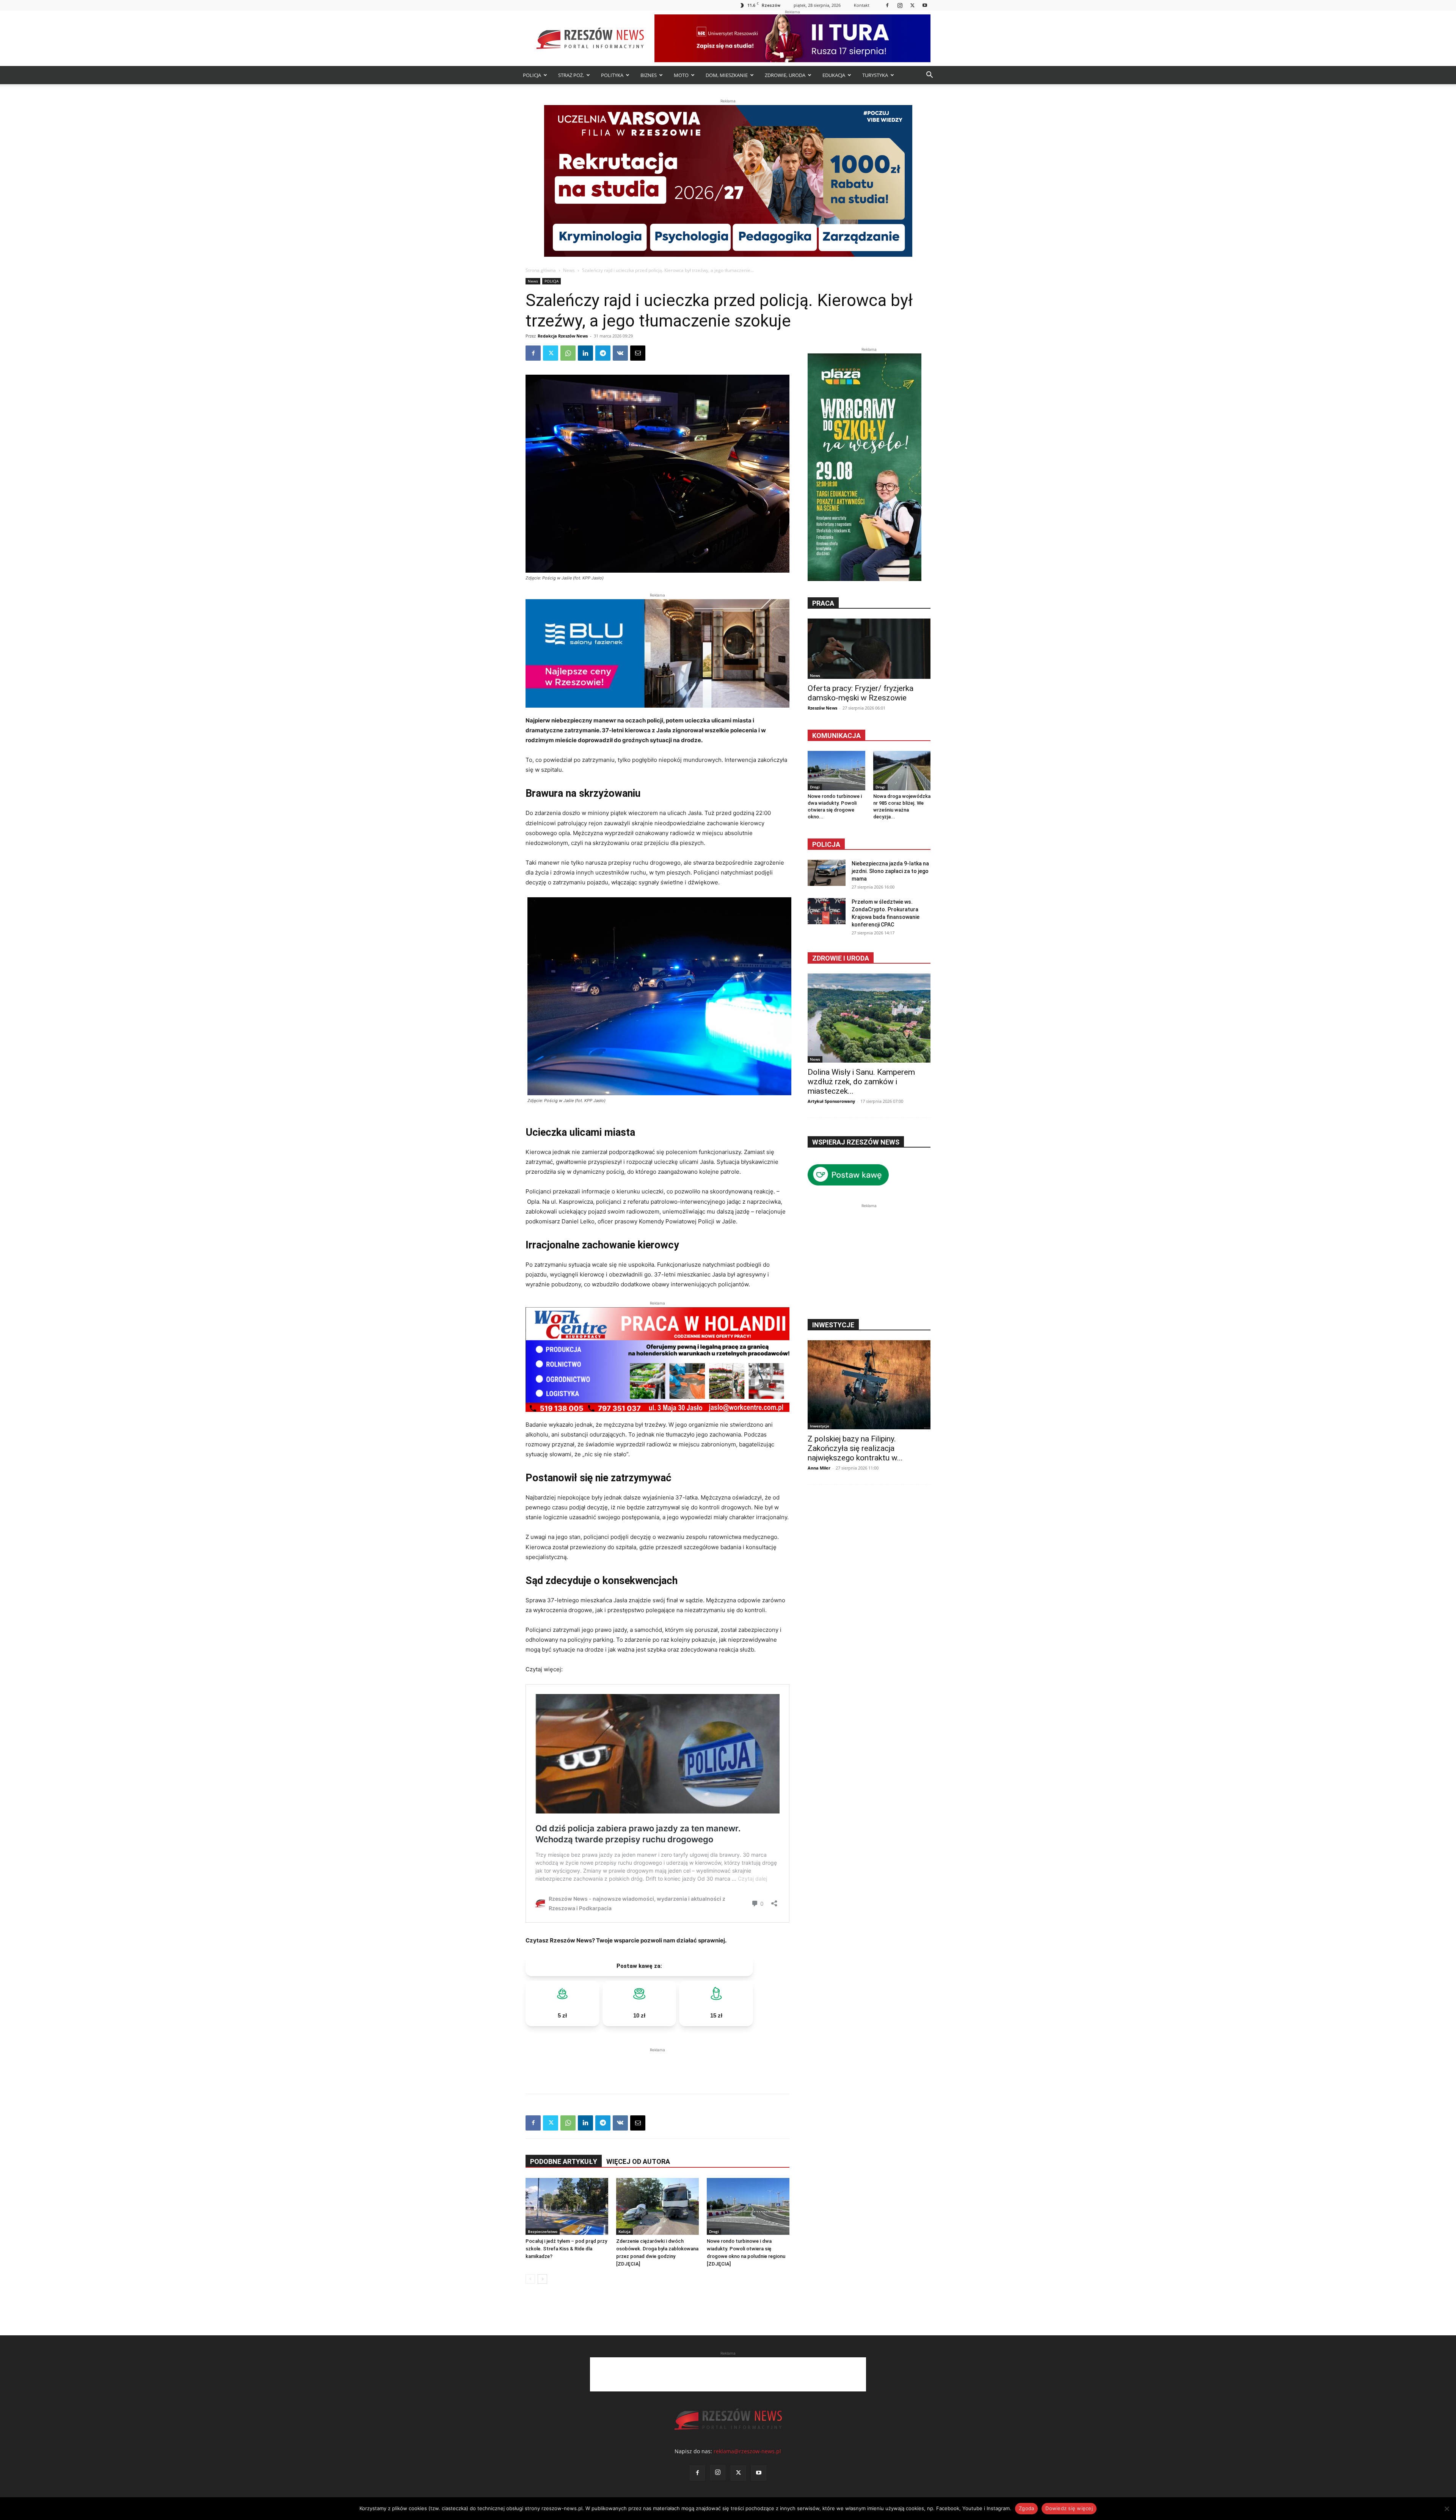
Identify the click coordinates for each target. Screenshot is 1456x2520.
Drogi (714, 2231)
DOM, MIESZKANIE (727, 75)
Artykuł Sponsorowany (831, 1101)
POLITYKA (612, 75)
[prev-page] (530, 2279)
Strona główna (541, 270)
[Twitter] (912, 5)
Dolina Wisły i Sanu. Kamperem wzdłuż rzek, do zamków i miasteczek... (861, 1082)
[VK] (620, 353)
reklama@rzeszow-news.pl (747, 2451)
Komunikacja (836, 736)
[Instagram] (900, 5)
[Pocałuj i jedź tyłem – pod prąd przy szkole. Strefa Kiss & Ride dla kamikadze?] (567, 2206)
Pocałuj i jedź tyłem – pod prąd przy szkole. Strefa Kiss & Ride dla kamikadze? (566, 2249)
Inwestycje (820, 1426)
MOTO (681, 75)
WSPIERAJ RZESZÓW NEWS (856, 1142)
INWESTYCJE (833, 1325)
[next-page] (542, 2279)
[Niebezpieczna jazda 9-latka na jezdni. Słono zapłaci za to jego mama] (827, 873)
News (569, 270)
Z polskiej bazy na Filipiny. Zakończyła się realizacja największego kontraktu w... (855, 1448)
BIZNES (649, 75)
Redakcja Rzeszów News (563, 336)
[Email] (638, 353)
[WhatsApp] (568, 353)
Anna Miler (819, 1468)
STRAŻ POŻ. (571, 75)
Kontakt (862, 5)
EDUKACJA (834, 75)
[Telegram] (603, 353)
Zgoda (1026, 2508)
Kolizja (624, 2231)
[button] (929, 76)
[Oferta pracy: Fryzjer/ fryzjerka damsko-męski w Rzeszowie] (869, 649)
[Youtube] (925, 5)
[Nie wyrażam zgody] (1447, 2509)
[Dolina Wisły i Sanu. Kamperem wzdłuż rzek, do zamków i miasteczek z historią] (869, 1018)
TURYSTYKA (875, 75)
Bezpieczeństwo (543, 2231)
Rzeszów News (822, 708)
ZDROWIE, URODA (785, 75)
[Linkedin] (585, 353)
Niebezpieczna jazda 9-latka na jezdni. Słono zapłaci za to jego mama (890, 871)
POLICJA (532, 75)
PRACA (823, 603)
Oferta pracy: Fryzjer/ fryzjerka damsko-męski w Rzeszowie (861, 693)
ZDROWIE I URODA (841, 958)
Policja (826, 844)
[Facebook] (887, 5)
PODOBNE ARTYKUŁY (564, 2161)
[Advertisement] (657, 2065)
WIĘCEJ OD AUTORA (638, 2161)
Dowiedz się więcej (1069, 2508)
